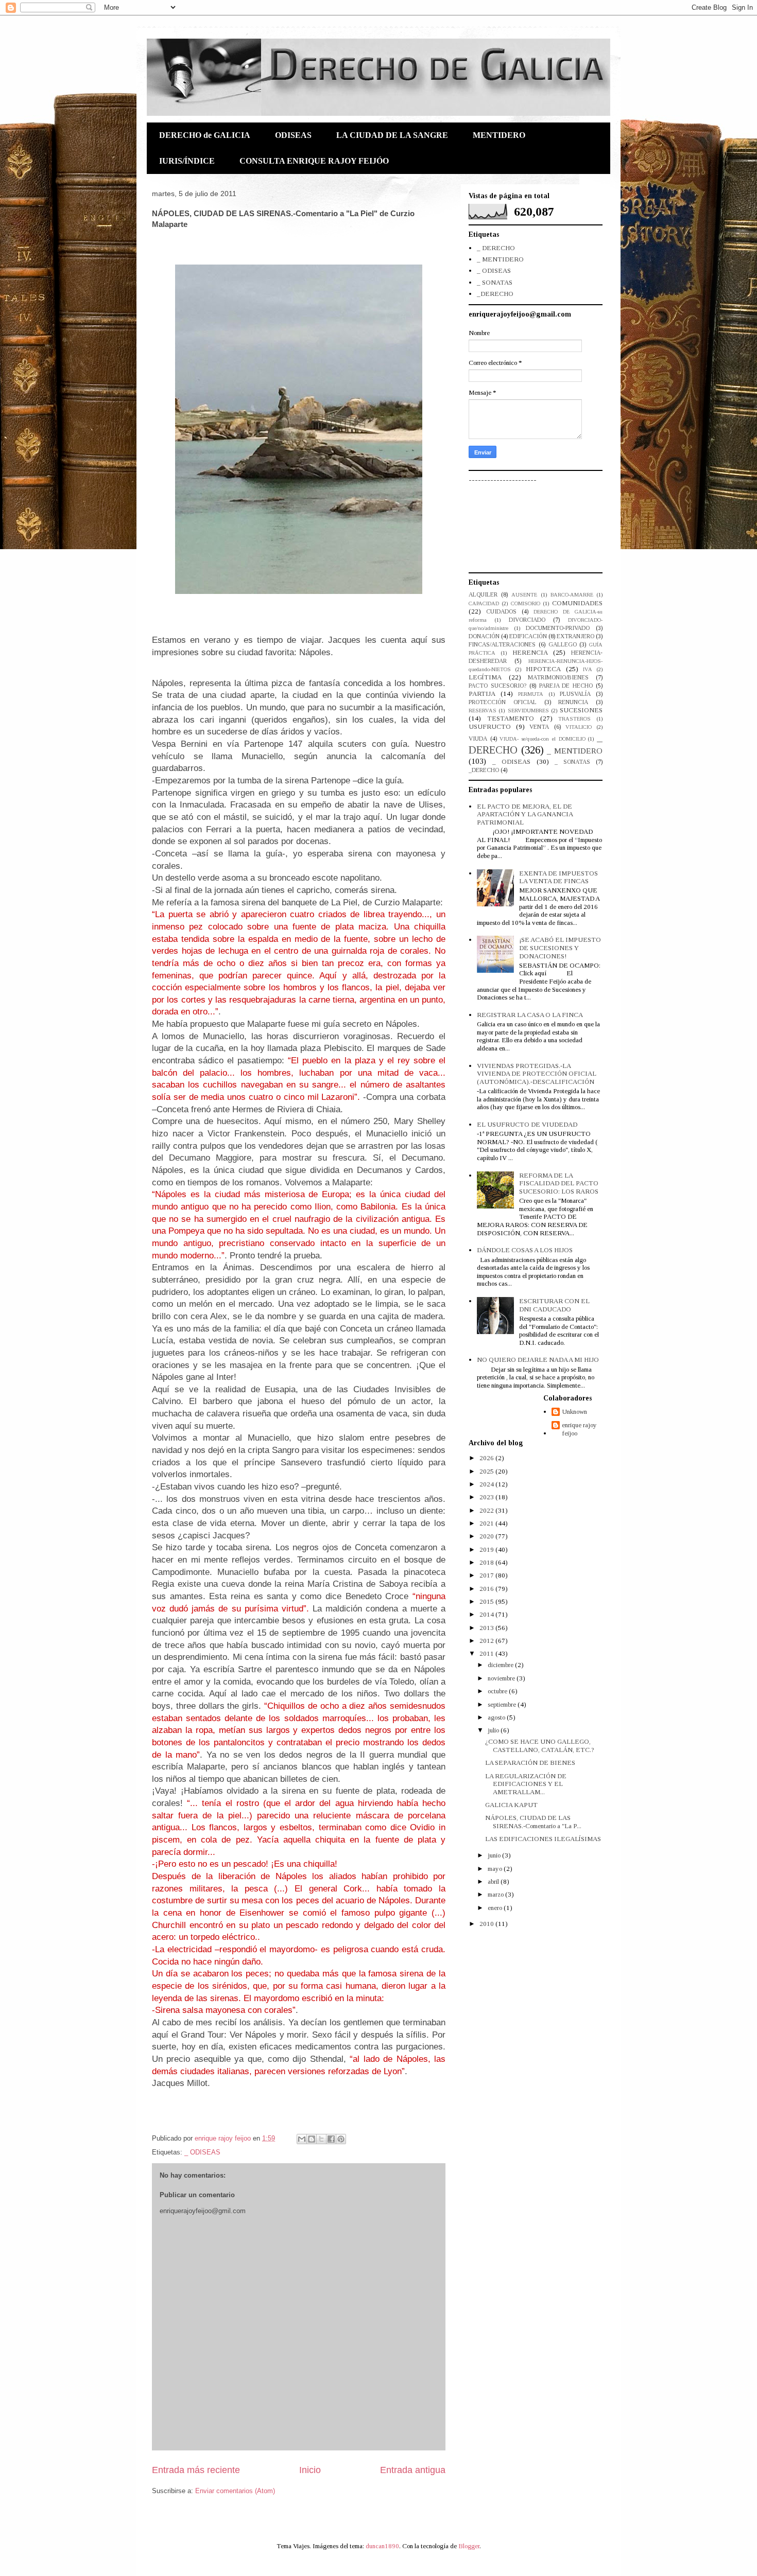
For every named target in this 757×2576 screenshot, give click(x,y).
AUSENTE (524, 595)
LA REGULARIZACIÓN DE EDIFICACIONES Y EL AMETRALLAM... (526, 1784)
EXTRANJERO (575, 636)
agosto (497, 1717)
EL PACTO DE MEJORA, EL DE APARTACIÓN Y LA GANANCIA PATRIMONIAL (525, 814)
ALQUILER (483, 595)
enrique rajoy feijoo (579, 1429)
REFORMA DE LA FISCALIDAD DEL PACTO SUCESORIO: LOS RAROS (559, 1183)
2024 (487, 1484)
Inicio (310, 2470)
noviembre (502, 1678)
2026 (487, 1458)
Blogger (469, 2546)
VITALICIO (579, 727)
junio (495, 1855)
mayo (496, 1869)
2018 (487, 1562)
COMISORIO (526, 603)
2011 (487, 1653)
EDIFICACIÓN (528, 636)
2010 (487, 1924)
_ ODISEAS (202, 2152)
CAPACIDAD (484, 603)
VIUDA (478, 739)
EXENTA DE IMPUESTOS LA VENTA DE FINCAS (558, 877)
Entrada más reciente (196, 2470)
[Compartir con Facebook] (331, 2139)
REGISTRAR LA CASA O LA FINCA (530, 1015)
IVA (588, 669)
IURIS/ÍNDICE (187, 161)
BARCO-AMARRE (572, 595)
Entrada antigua (413, 2470)
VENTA (539, 727)
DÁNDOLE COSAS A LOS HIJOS (525, 1250)
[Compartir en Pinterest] (341, 2139)
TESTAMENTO (511, 718)
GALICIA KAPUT (511, 1805)
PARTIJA (482, 694)
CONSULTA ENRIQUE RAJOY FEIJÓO (314, 161)
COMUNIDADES (577, 603)
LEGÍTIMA (485, 677)
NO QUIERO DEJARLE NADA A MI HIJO (538, 1360)
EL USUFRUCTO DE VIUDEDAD (527, 1124)
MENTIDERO (499, 135)
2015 (487, 1601)
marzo (496, 1894)
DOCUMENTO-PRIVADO (558, 628)
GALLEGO (563, 645)
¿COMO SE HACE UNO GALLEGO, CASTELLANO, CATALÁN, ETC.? (540, 1746)
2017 (487, 1575)
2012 (487, 1641)
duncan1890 (382, 2546)
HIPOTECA (543, 669)
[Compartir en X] (321, 2139)
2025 (487, 1471)
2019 (487, 1549)
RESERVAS (483, 711)
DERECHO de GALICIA (205, 135)
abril (494, 1881)
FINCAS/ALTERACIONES (502, 645)
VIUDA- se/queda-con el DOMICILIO (542, 739)
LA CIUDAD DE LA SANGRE (392, 135)
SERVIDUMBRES (528, 711)
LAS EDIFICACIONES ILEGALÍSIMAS (543, 1839)
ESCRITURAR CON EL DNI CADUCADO (554, 1305)
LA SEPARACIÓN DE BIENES (530, 1763)
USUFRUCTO (490, 726)
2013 (487, 1628)
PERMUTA (531, 694)
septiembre (503, 1704)
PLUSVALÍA (575, 694)
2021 (487, 1523)
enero (496, 1908)
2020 (487, 1536)
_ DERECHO (496, 248)
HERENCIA (530, 652)
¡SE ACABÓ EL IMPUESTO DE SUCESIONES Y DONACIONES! (560, 948)
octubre (498, 1691)
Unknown (574, 1412)
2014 (487, 1614)
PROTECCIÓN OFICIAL (503, 702)
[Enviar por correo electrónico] (302, 2139)
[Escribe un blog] (312, 2139)
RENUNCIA (573, 702)
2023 (487, 1497)
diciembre (501, 1665)
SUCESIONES (581, 710)
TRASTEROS (574, 719)
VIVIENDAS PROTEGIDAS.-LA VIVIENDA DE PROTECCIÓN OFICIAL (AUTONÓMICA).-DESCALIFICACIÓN (537, 1074)
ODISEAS (293, 135)
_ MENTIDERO (500, 259)
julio (494, 1730)
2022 (487, 1510)
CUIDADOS (501, 612)
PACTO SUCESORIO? (497, 686)
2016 (487, 1589)
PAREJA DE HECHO (566, 686)
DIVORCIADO (527, 620)
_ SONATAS (495, 282)
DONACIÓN (484, 636)
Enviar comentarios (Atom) (235, 2491)
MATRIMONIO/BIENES (558, 678)
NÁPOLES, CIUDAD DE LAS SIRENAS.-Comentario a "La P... (533, 1822)
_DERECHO (495, 294)
